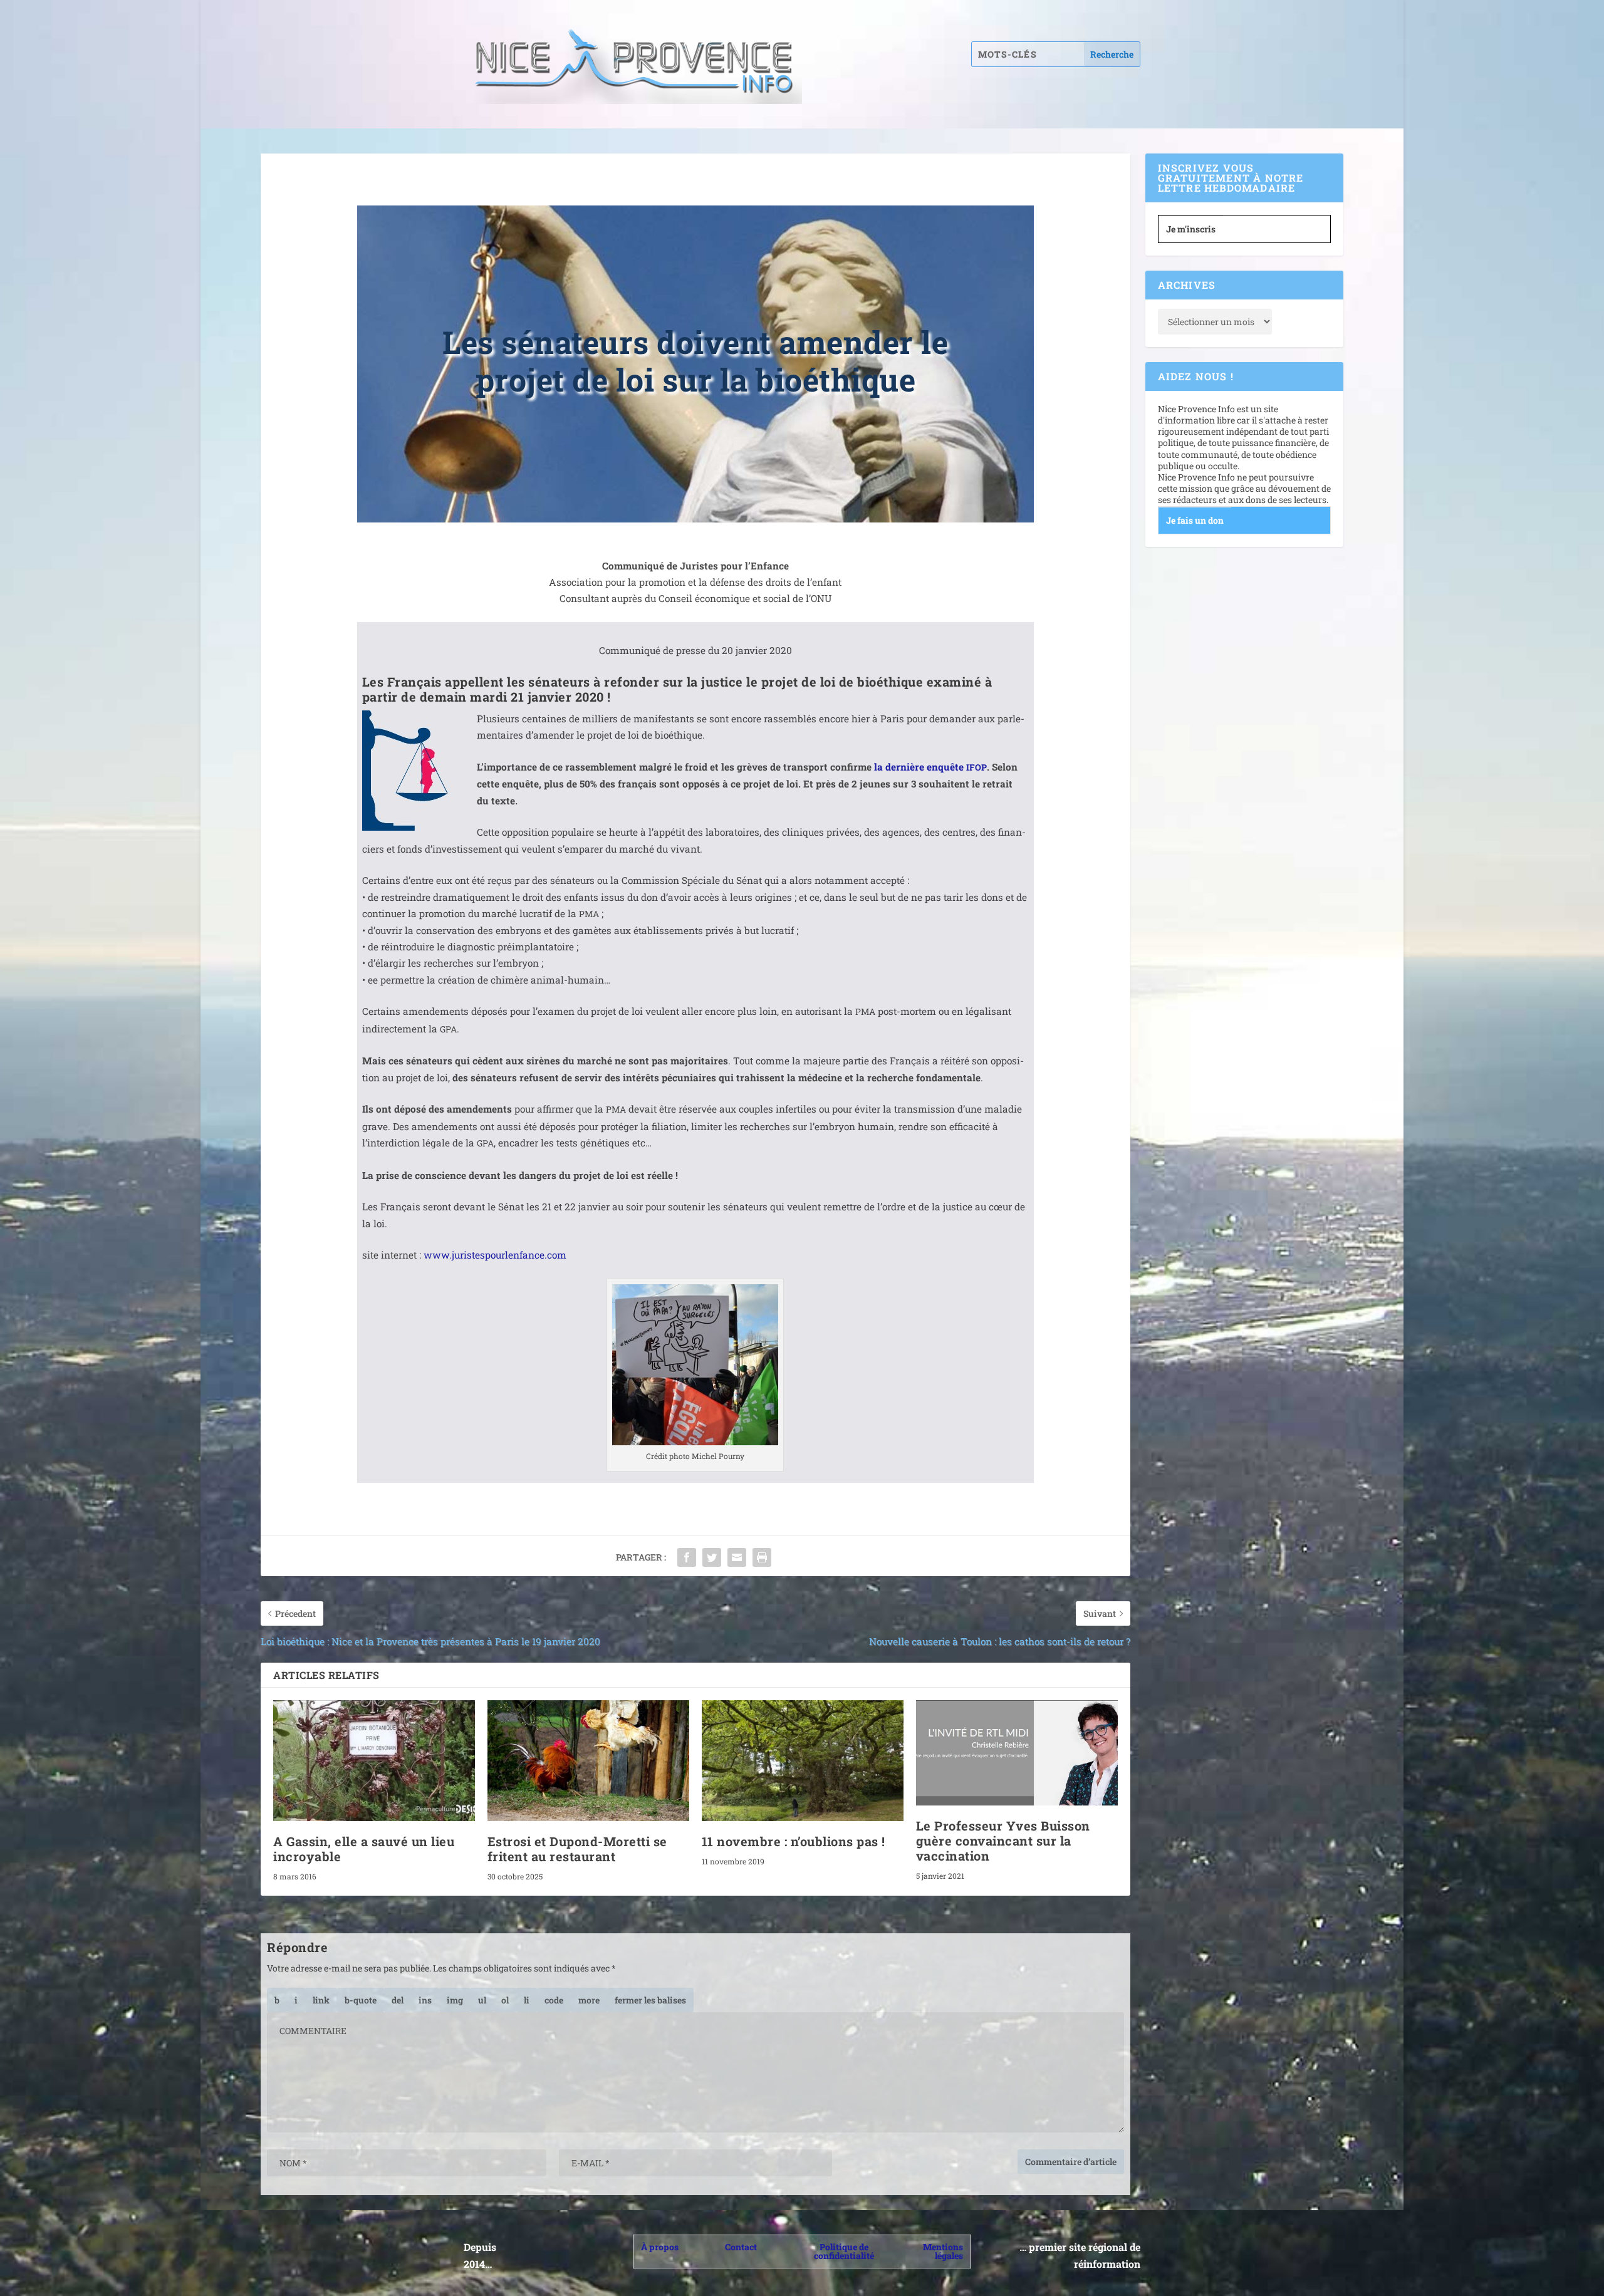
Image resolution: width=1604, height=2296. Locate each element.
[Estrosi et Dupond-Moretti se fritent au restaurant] (588, 1761)
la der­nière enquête (930, 767)
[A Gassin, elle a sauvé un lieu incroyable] (374, 1761)
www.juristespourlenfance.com (495, 1255)
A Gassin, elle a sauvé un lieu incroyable (364, 1849)
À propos (660, 2247)
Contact (741, 2247)
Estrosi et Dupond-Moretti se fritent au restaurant (577, 1849)
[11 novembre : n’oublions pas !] (803, 1761)
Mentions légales (943, 2251)
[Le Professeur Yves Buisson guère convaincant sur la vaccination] (1017, 1753)
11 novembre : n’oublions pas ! (794, 1841)
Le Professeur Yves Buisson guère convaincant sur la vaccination (1003, 1841)
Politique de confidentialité (844, 2251)
